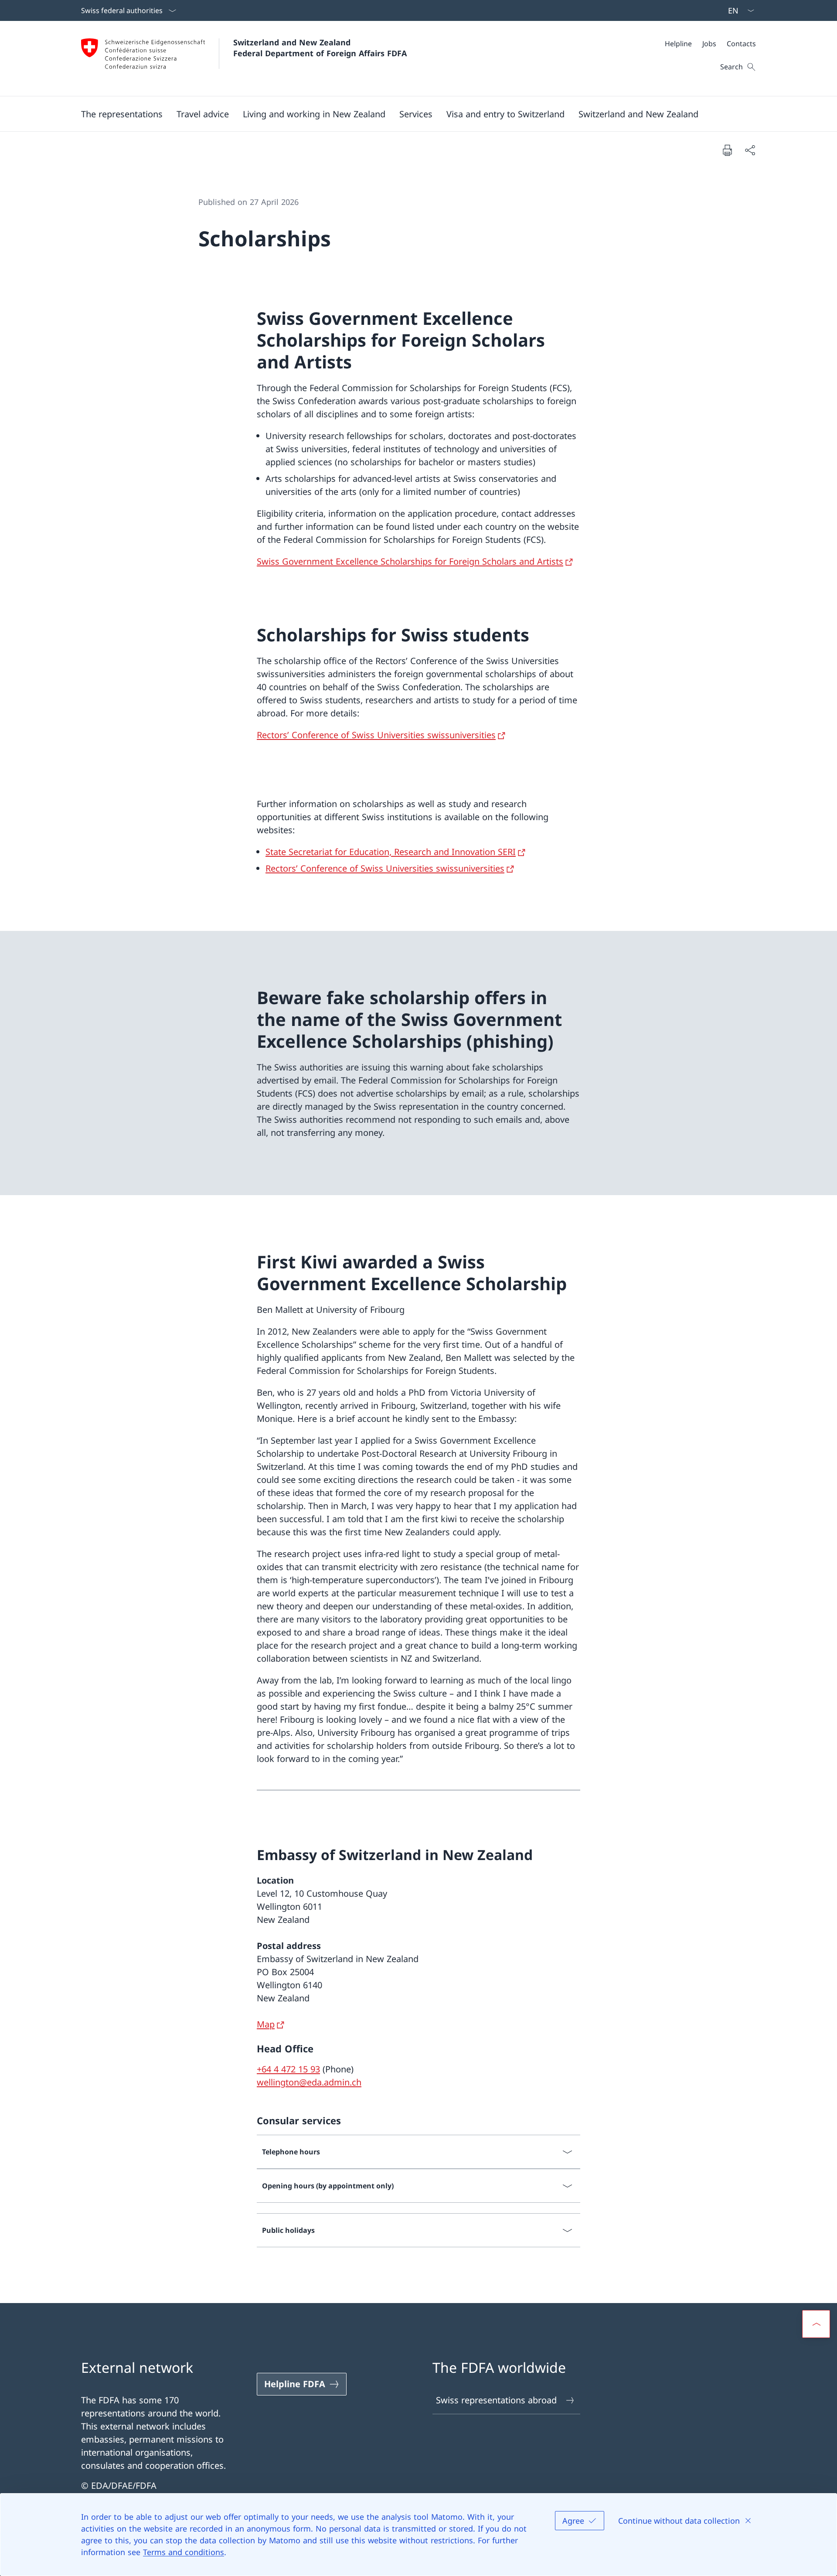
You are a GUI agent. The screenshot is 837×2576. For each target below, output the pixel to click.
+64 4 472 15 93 (288, 2069)
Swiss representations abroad (496, 2400)
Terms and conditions (184, 2552)
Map (266, 2024)
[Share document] (750, 150)
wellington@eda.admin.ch (309, 2082)
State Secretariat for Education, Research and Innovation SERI (391, 852)
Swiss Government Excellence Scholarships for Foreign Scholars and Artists (410, 561)
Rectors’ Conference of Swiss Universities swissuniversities (376, 735)
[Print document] (727, 150)
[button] (122, 114)
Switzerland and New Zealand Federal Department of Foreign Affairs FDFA (320, 48)
